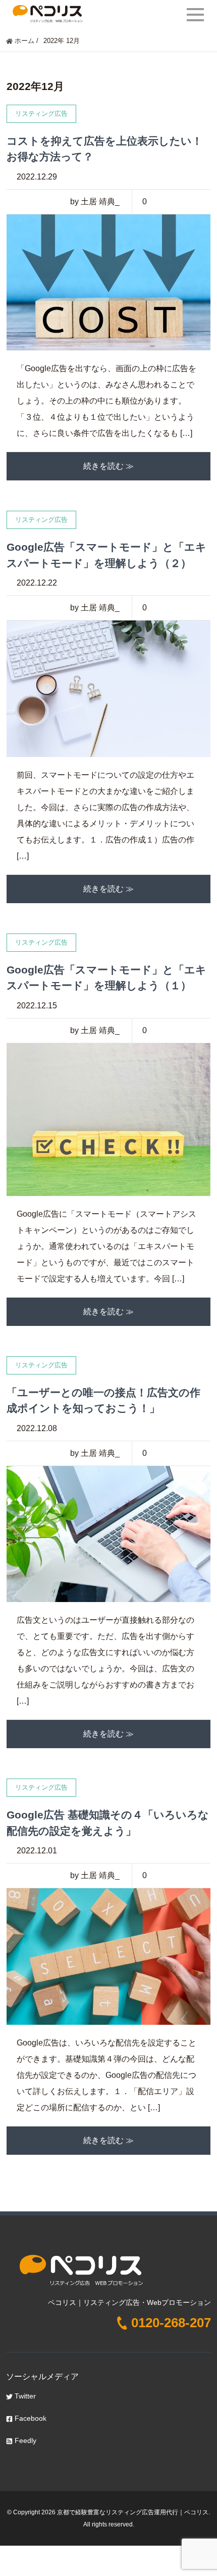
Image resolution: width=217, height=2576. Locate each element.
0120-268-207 (171, 2323)
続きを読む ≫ (108, 466)
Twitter (24, 2396)
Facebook (30, 2418)
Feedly (24, 2440)
